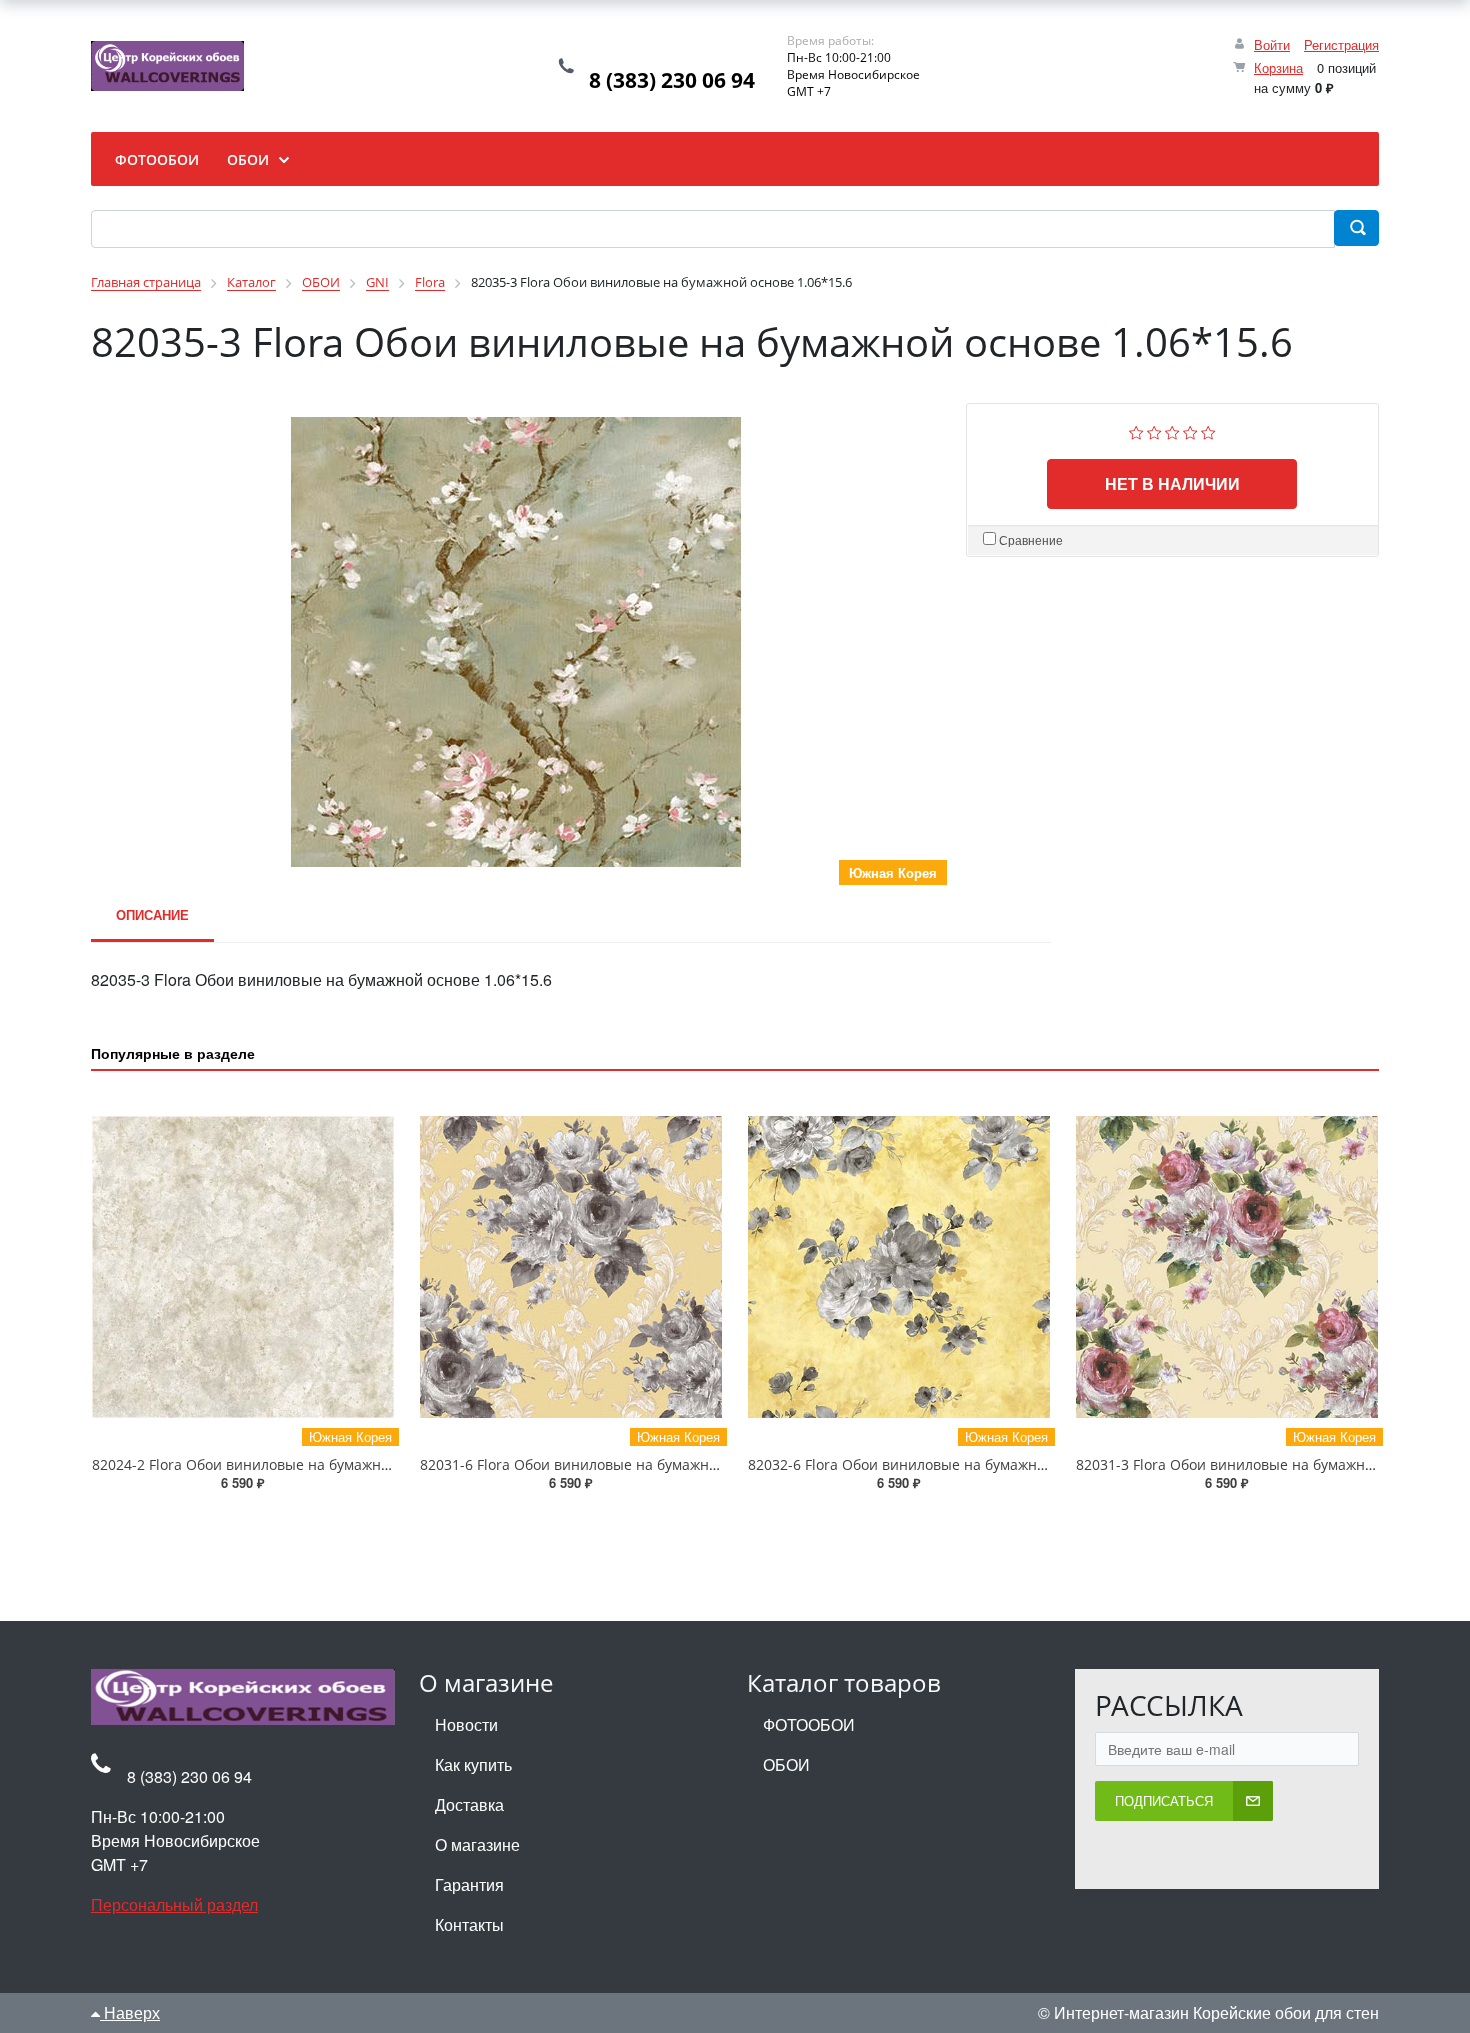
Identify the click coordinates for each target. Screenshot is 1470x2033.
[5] (1208, 430)
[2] (1154, 430)
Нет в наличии (1172, 483)
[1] (1136, 430)
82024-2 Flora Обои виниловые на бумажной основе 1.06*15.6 (305, 1464)
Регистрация (1341, 44)
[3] (1172, 430)
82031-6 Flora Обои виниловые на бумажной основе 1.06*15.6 (633, 1464)
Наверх (130, 2012)
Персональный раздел (174, 1904)
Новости (466, 1724)
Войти (1272, 44)
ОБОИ (786, 1764)
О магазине (477, 1844)
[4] (1190, 430)
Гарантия (469, 1884)
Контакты (469, 1924)
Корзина (1278, 67)
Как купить (473, 1764)
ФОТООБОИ (809, 1724)
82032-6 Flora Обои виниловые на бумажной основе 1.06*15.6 (961, 1464)
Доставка (469, 1804)
